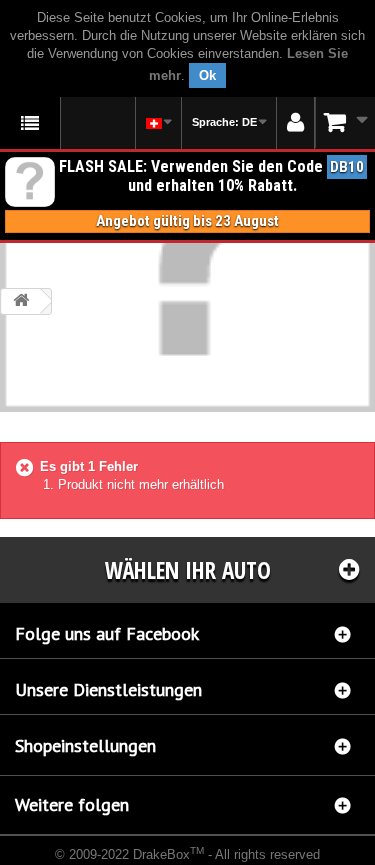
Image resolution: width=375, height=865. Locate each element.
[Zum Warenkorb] (345, 122)
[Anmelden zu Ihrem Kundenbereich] (295, 123)
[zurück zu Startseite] (21, 301)
